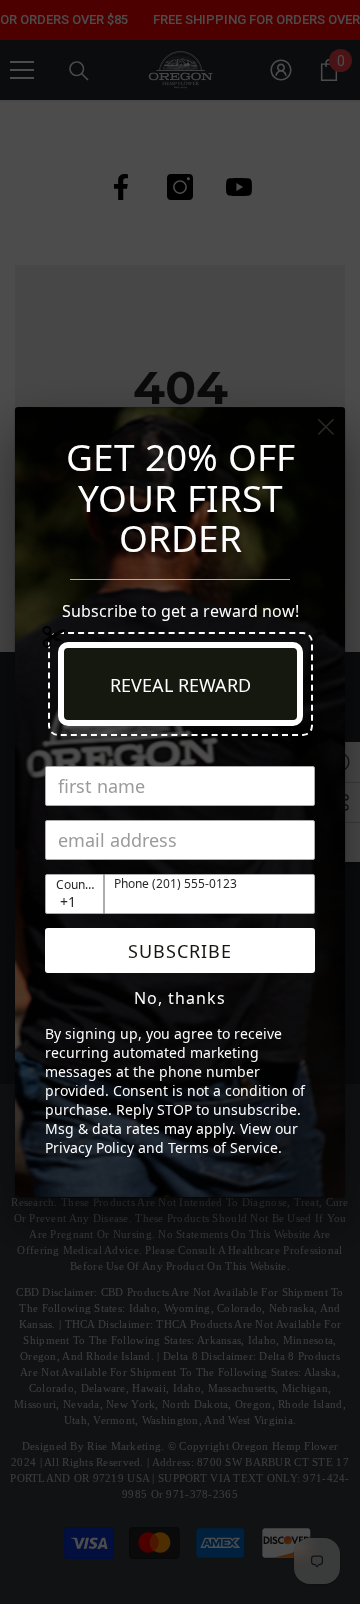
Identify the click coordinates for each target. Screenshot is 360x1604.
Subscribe (180, 951)
